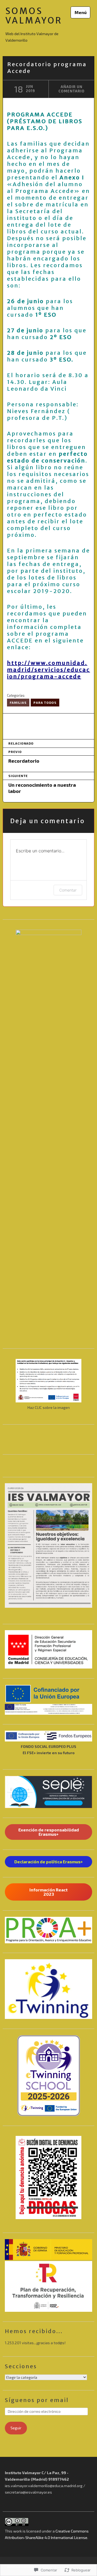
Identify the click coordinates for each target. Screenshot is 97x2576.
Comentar (68, 890)
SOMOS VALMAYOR (34, 16)
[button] (48, 1649)
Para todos (45, 702)
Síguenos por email (37, 2400)
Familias (18, 702)
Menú (81, 12)
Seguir (16, 2428)
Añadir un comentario (72, 89)
